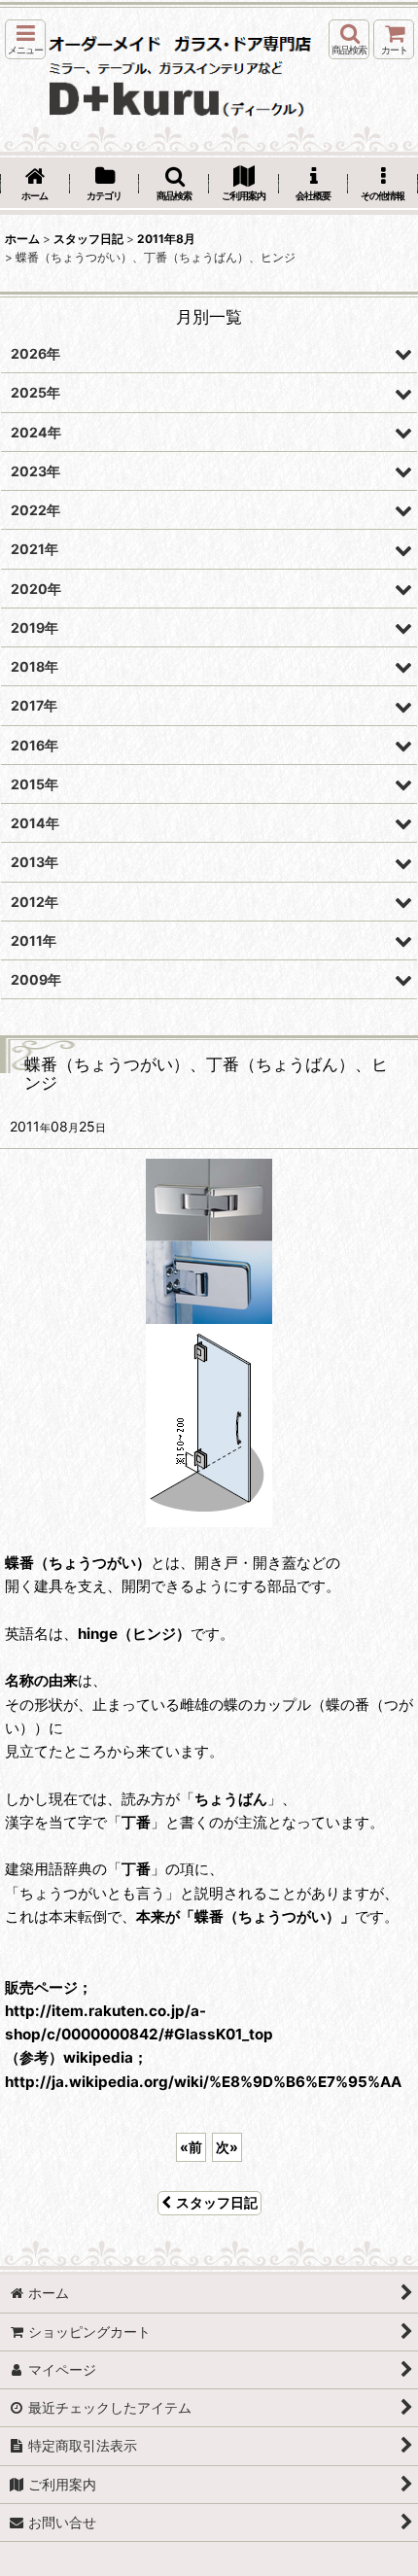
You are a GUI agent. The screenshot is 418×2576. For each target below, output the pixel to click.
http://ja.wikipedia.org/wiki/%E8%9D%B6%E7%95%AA (203, 2082)
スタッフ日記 (217, 2202)
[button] (25, 39)
